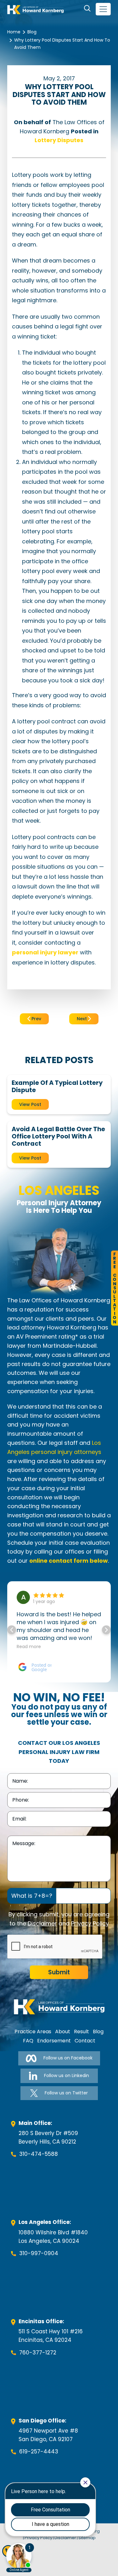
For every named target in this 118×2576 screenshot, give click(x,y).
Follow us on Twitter (66, 2093)
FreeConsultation (115, 1288)
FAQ (28, 2041)
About (63, 2032)
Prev (36, 1019)
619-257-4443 (39, 2452)
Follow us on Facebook (68, 2058)
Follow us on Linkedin (67, 2075)
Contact (85, 2041)
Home (14, 32)
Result (81, 2032)
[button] (106, 1630)
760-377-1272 (38, 2353)
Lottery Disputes (59, 140)
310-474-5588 (39, 2154)
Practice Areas (33, 2032)
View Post (30, 1104)
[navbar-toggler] (103, 9)
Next (82, 1019)
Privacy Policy (90, 1923)
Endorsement (54, 2041)
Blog (32, 32)
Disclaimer (42, 1923)
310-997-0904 (39, 2253)
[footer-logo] (59, 2007)
